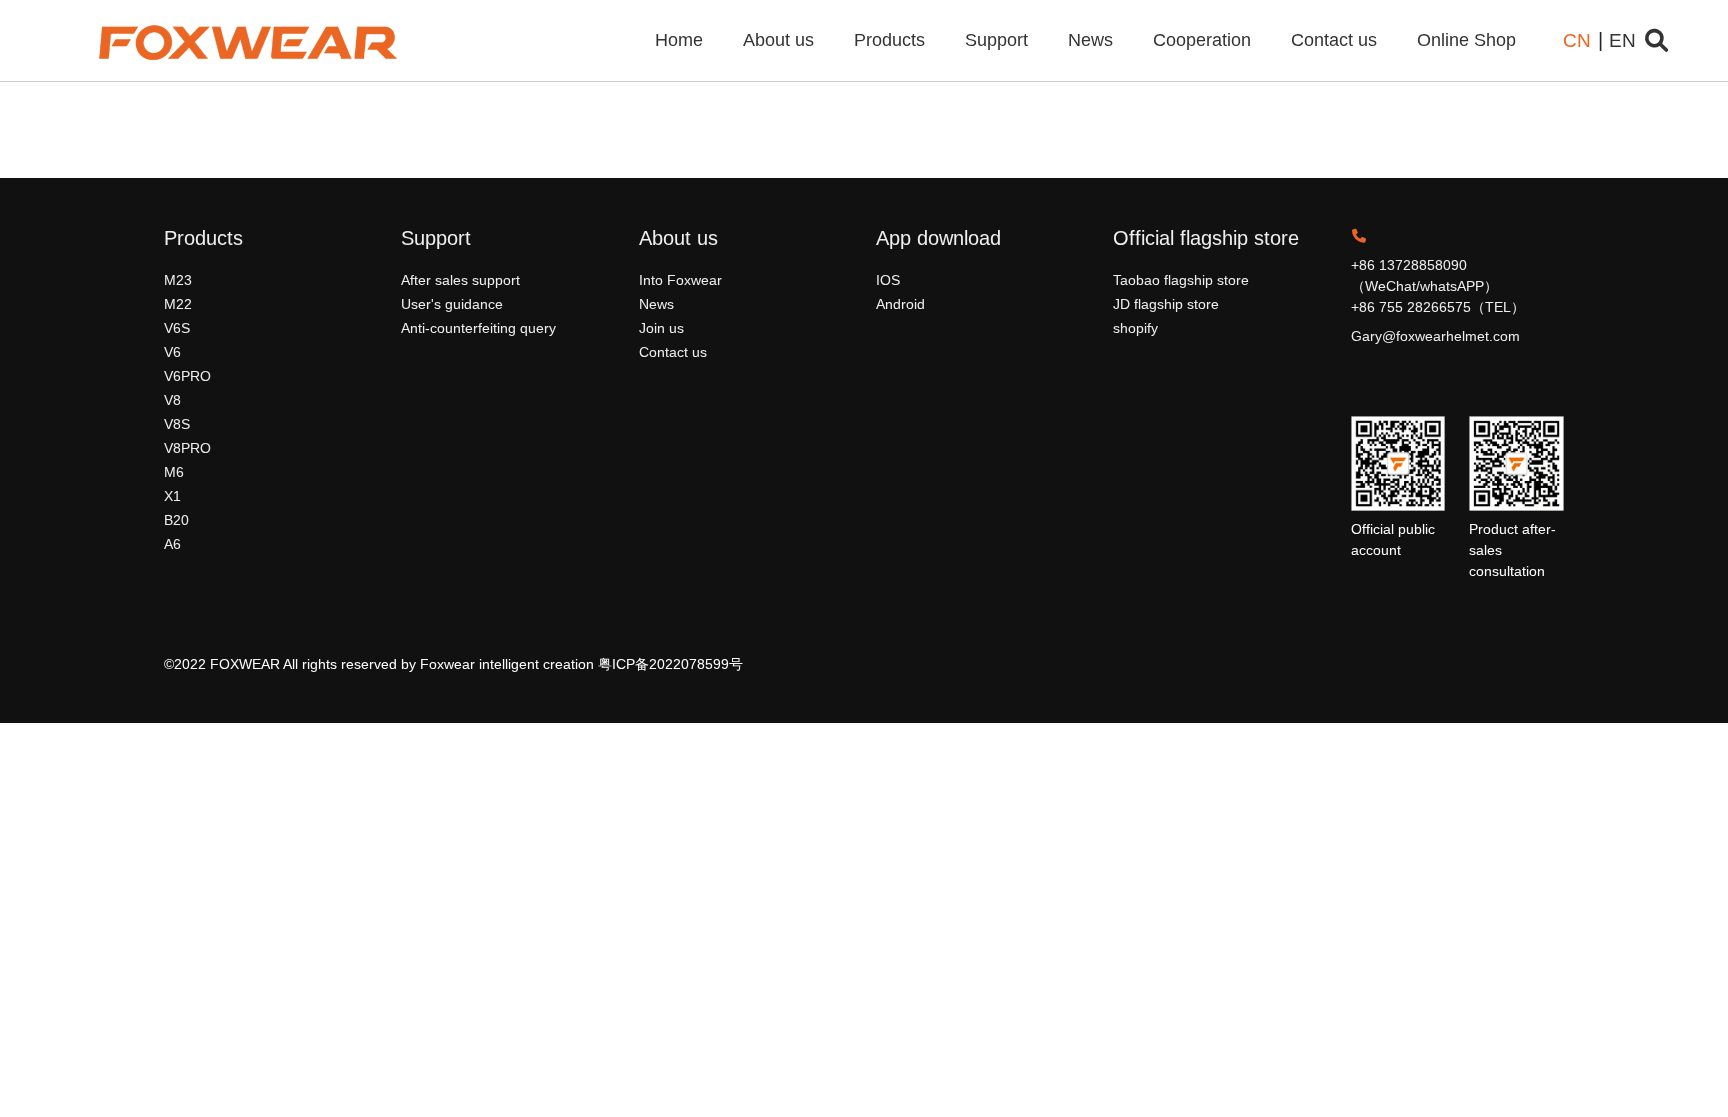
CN (1577, 40)
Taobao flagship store (1181, 280)
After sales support (460, 280)
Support (996, 40)
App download (938, 238)
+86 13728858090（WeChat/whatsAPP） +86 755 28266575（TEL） (1438, 286)
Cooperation (1202, 40)
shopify (1135, 328)
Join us (661, 328)
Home (679, 40)
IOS (888, 280)
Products (889, 40)
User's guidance (452, 304)
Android (900, 304)
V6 (172, 352)
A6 (172, 544)
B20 (176, 520)
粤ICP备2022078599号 (670, 664)
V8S (177, 424)
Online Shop (1466, 40)
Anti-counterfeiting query (478, 328)
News (1090, 40)
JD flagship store (1166, 304)
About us (778, 40)
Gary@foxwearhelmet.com (1435, 336)
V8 (172, 400)
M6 (174, 472)
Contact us (1334, 40)
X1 (172, 496)
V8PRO (187, 448)
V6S (177, 328)
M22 (178, 304)
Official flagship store (1206, 238)
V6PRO (187, 376)
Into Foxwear (680, 280)
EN (1622, 40)
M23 (178, 280)
